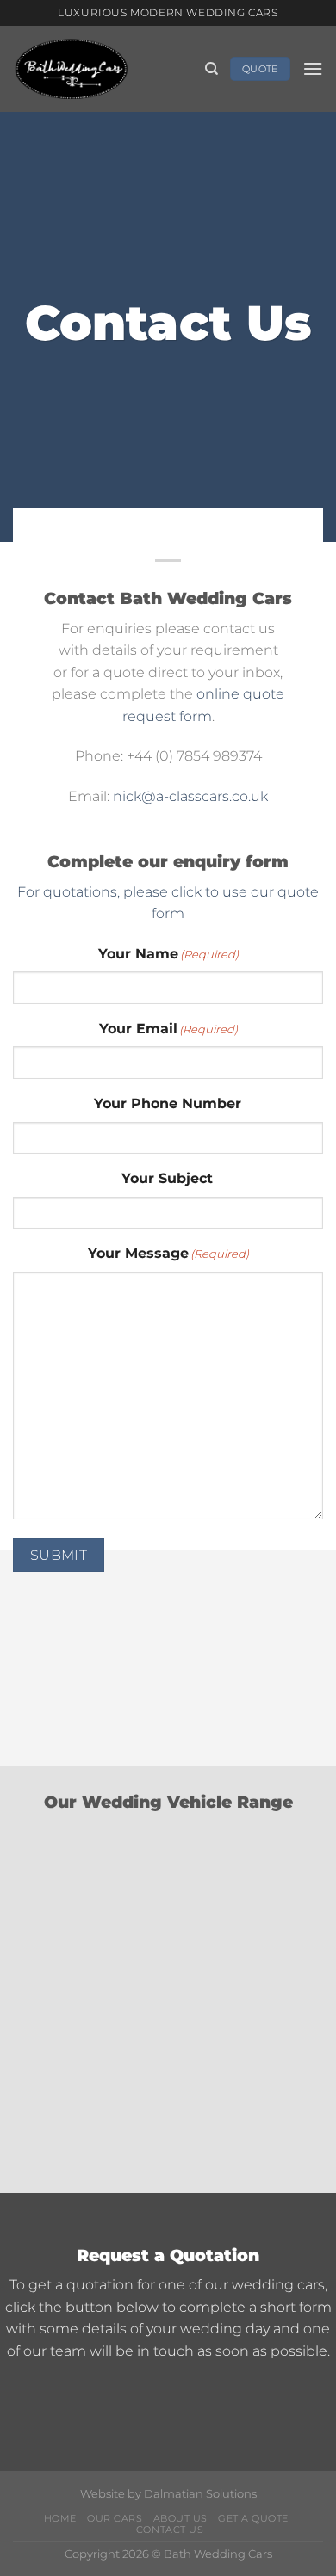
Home (60, 2519)
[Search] (212, 69)
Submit (59, 1555)
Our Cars (115, 2519)
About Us (180, 2519)
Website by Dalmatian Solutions (168, 2494)
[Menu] (313, 68)
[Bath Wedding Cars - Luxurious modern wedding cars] (103, 69)
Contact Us (170, 2530)
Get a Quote (253, 2519)
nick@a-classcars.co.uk (190, 796)
